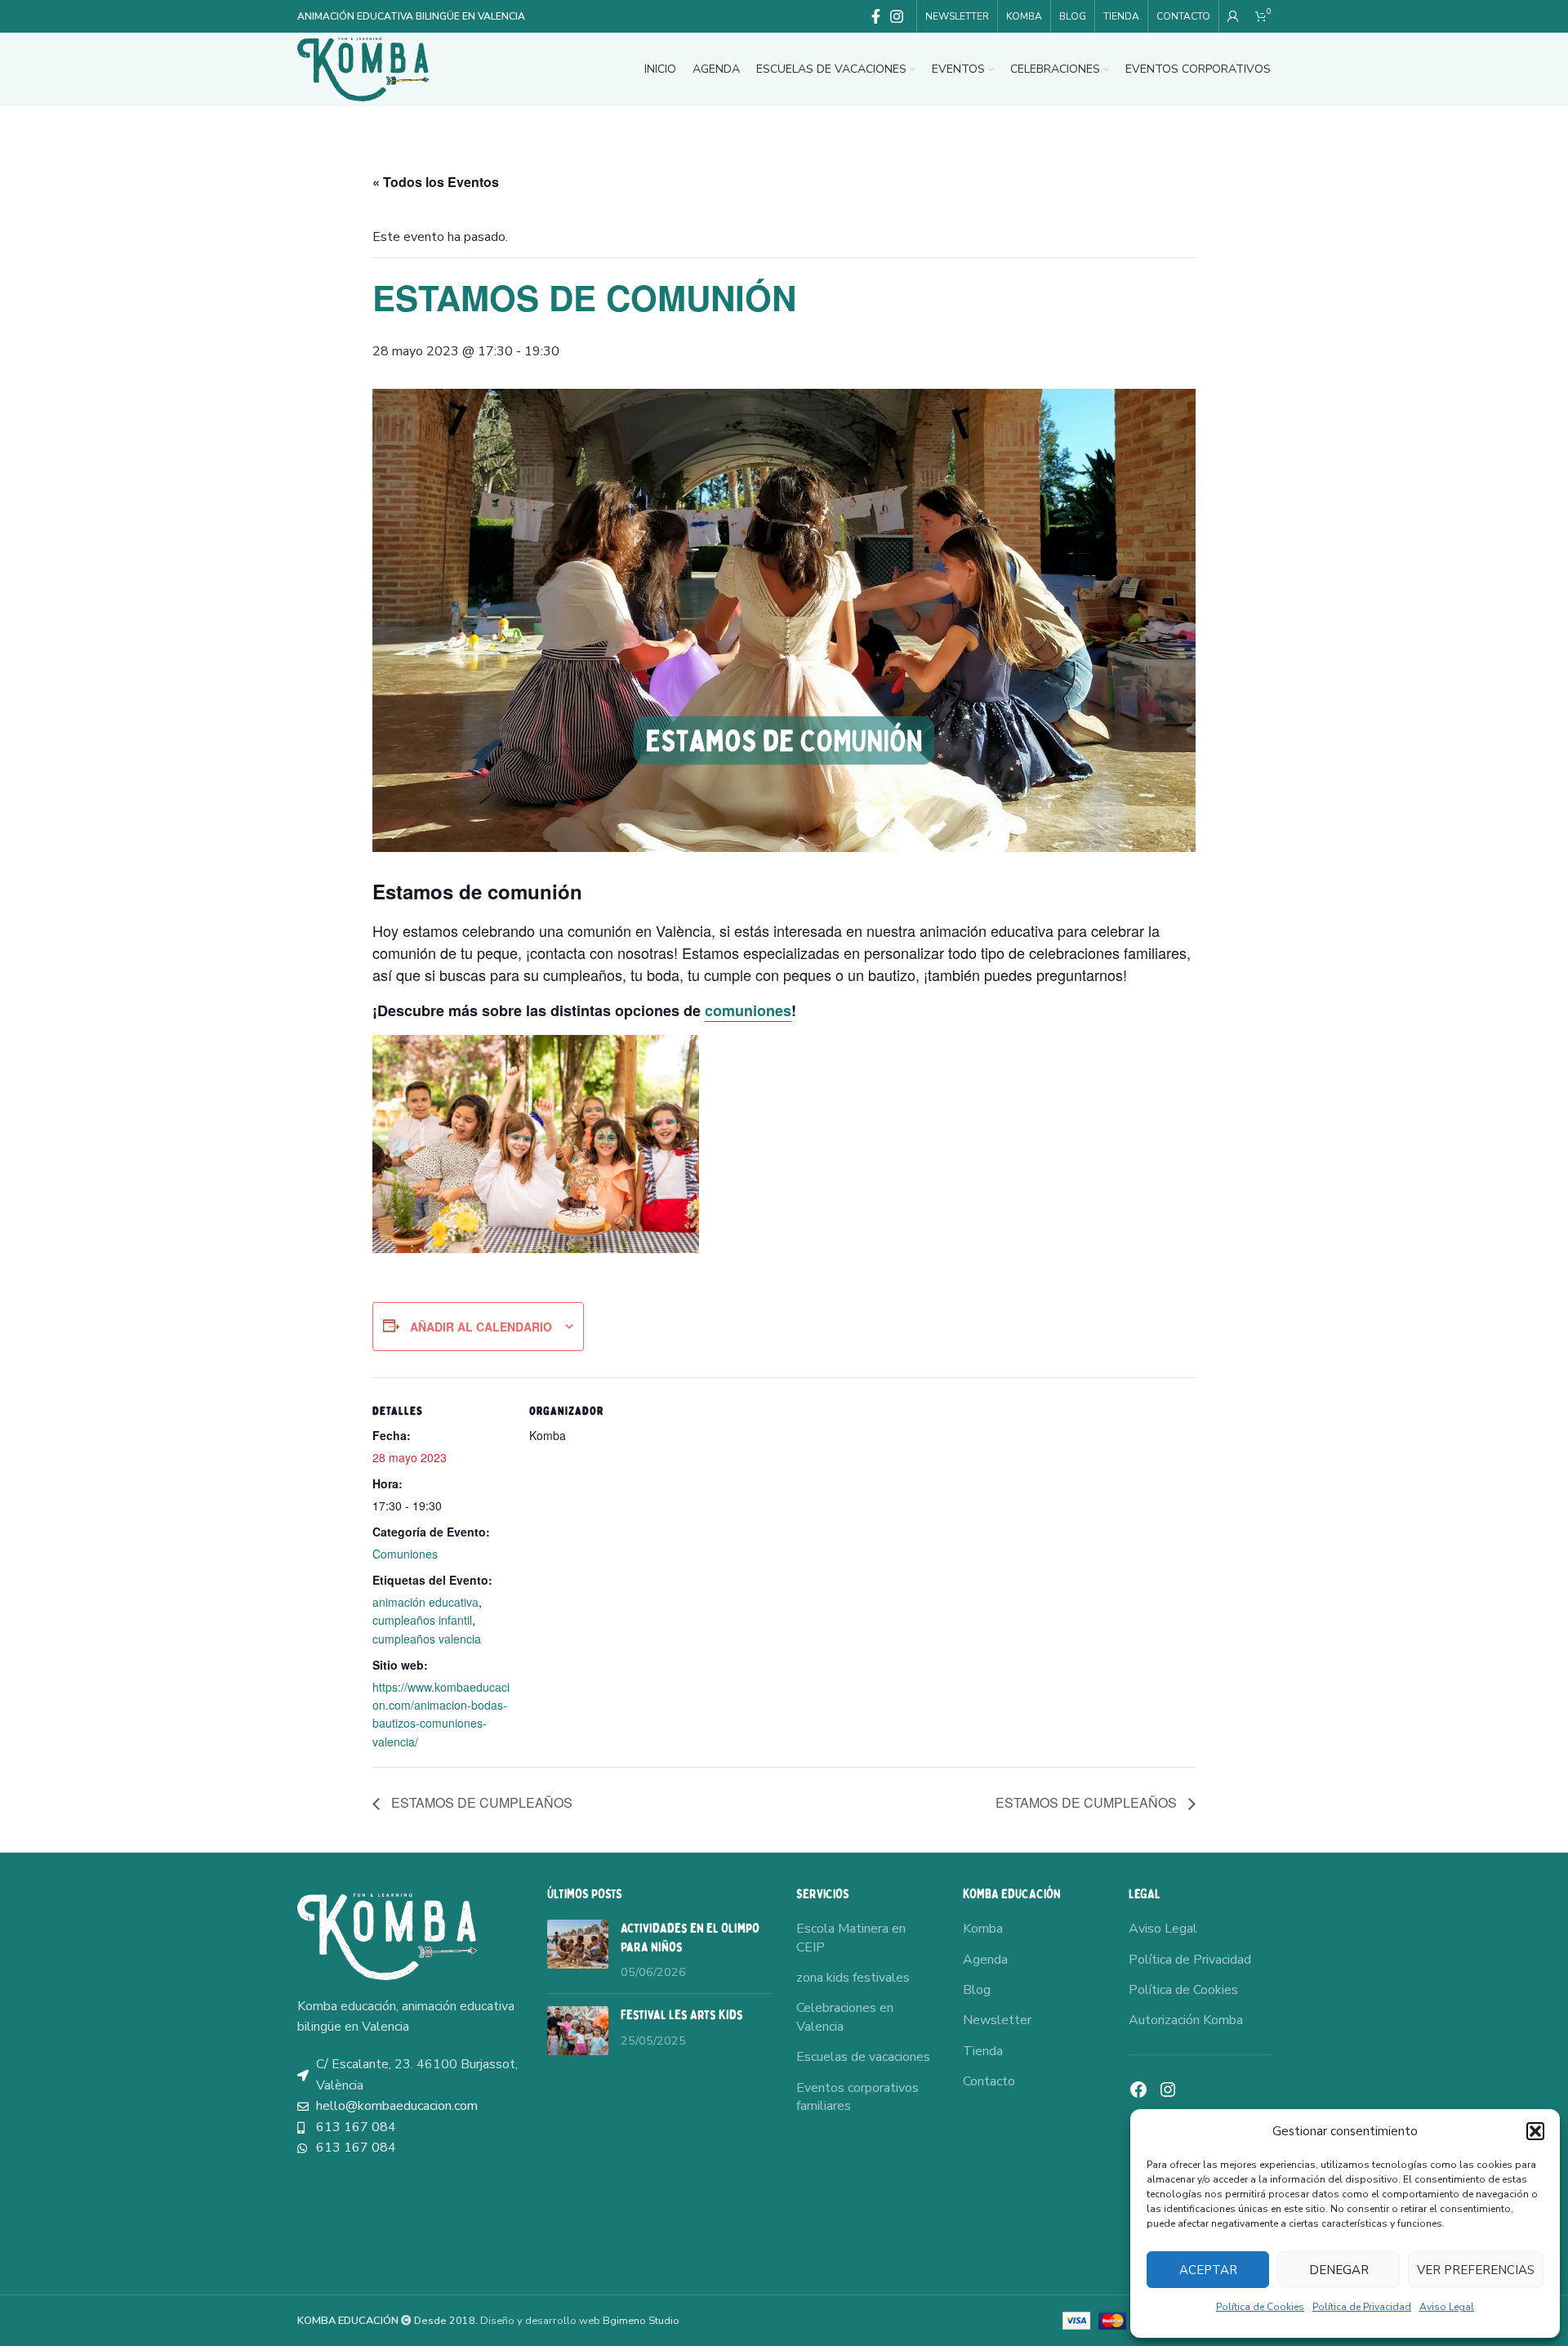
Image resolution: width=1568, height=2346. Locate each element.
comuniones (748, 1010)
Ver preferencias (1476, 2270)
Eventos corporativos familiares (857, 2097)
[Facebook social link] (876, 16)
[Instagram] (1168, 2090)
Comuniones (405, 1554)
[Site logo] (363, 69)
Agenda (985, 1960)
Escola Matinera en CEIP (851, 1938)
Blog (977, 1990)
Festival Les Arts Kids (682, 2015)
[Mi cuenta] (1233, 16)
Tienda (983, 2051)
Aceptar (1208, 2270)
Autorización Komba (1186, 2020)
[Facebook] (1138, 2090)
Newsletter (997, 2020)
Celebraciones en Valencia (845, 2017)
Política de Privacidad (1362, 2307)
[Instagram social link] (897, 16)
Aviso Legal (1447, 2307)
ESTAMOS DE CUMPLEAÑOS (480, 1802)
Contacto (989, 2081)
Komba (983, 1929)
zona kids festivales (853, 1978)
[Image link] (387, 1936)
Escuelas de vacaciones (863, 2057)
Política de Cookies (1260, 2307)
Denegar (1339, 2270)
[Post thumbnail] (578, 1950)
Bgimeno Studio (641, 2321)
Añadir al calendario (481, 1327)
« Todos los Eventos (436, 182)
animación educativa (425, 1602)
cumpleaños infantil (422, 1620)
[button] (1535, 2131)
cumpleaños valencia (427, 1639)
